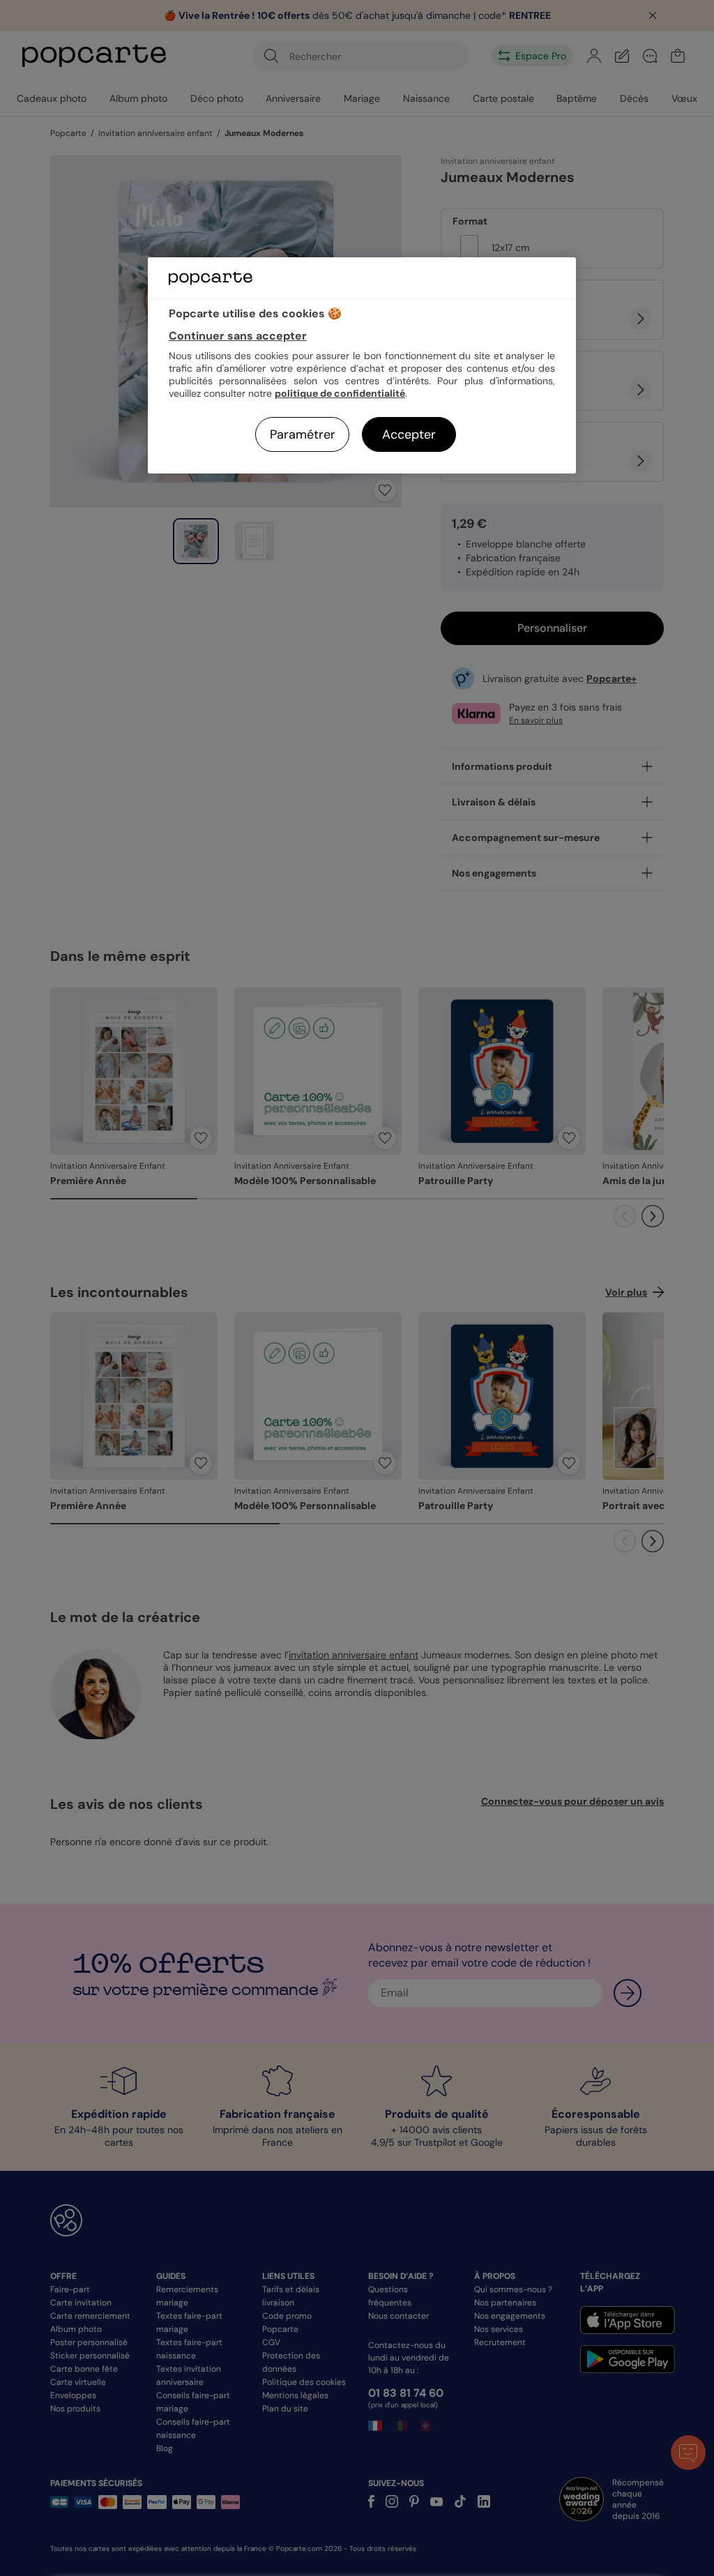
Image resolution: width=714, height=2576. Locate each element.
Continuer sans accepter (238, 336)
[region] (362, 365)
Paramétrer (303, 434)
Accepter (409, 434)
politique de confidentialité (340, 393)
